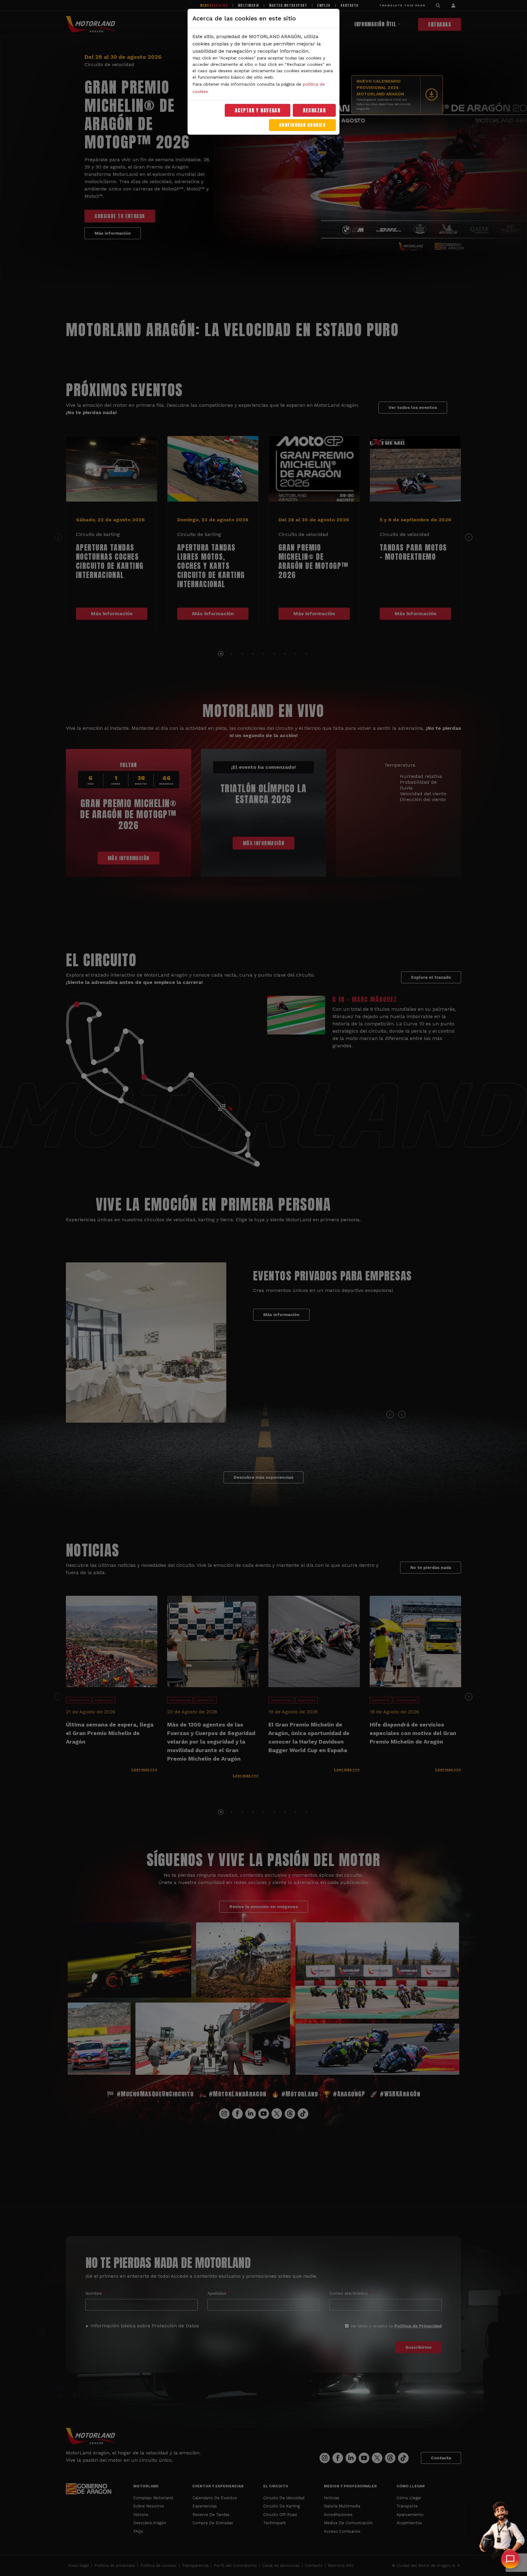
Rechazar (314, 110)
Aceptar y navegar (258, 110)
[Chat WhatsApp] (510, 2559)
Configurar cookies (302, 125)
